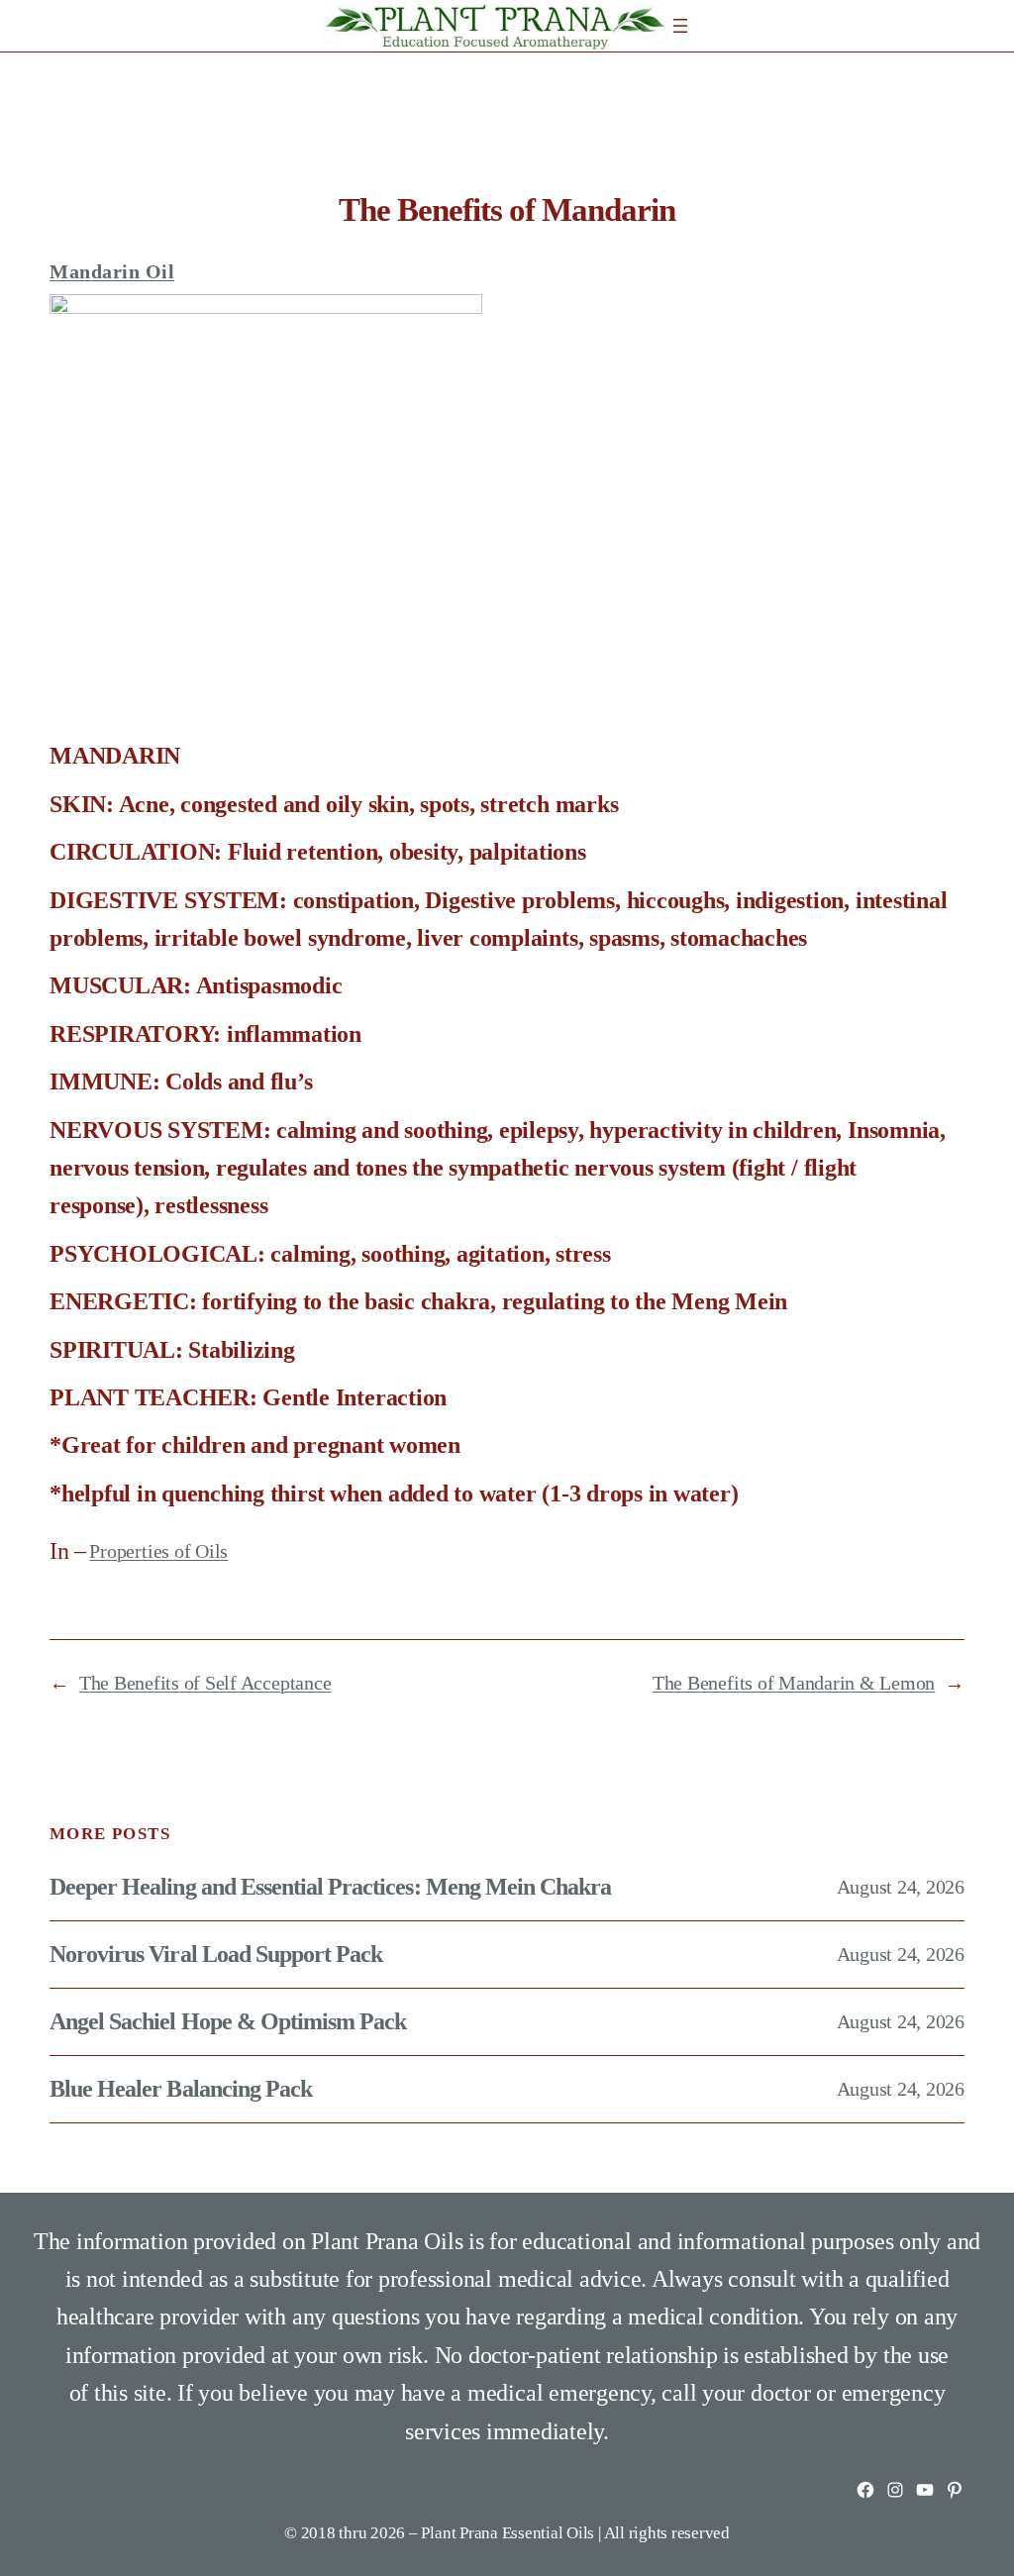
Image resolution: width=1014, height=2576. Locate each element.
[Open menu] (680, 26)
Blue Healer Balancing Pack (181, 2089)
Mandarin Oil (112, 271)
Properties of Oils (158, 1551)
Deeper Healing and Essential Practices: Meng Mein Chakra (330, 1887)
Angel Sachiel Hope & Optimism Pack (228, 2021)
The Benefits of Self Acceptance (205, 1683)
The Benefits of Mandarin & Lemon (794, 1683)
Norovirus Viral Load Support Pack (216, 1954)
